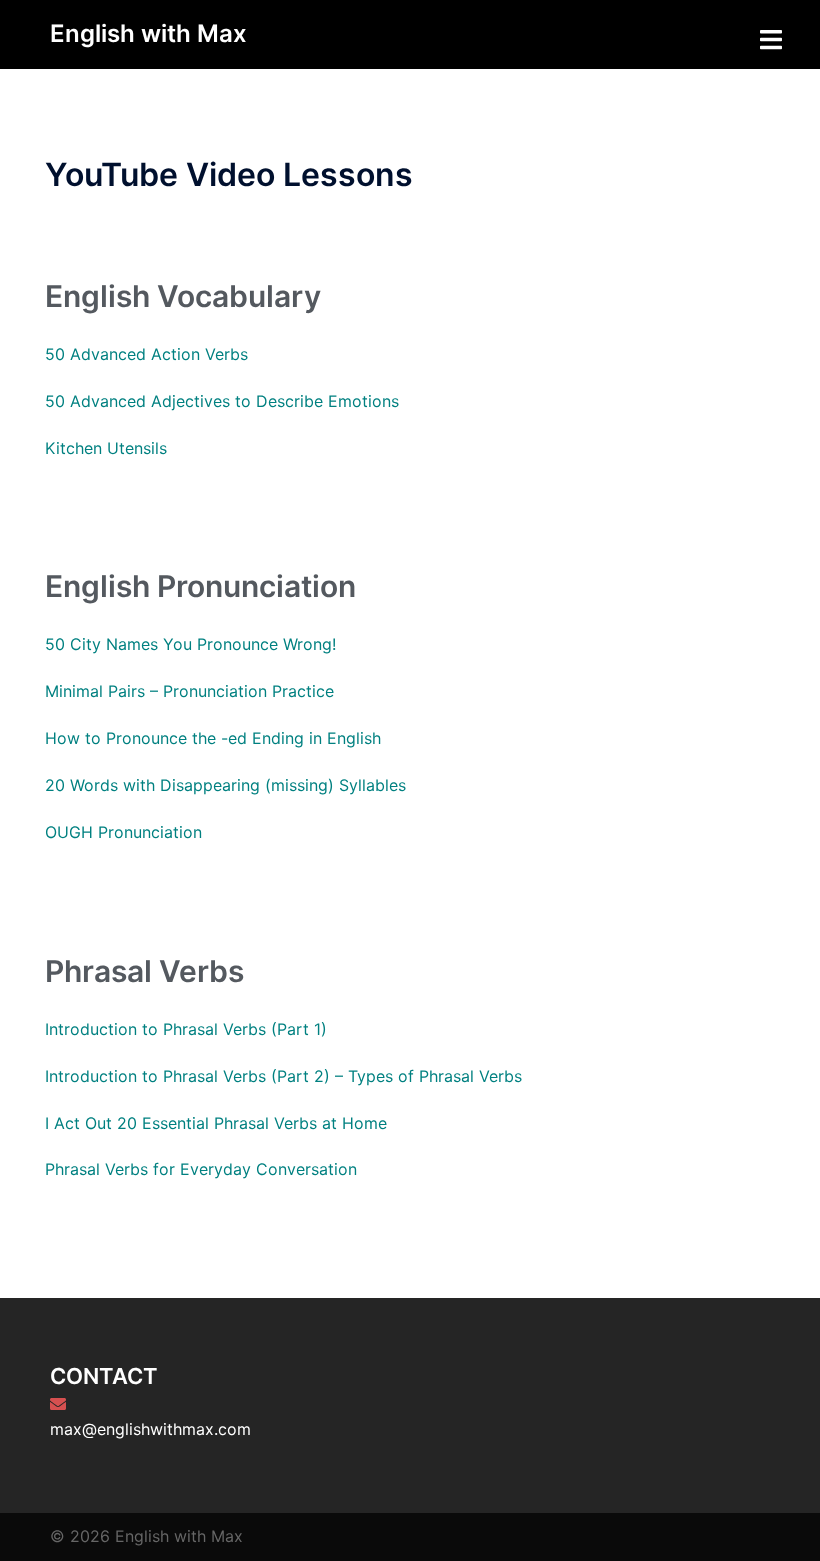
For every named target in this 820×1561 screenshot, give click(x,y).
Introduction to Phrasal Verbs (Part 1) (186, 1029)
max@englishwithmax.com (150, 1429)
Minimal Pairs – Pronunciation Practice (189, 691)
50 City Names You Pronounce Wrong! (190, 644)
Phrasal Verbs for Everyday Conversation (201, 1169)
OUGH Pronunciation (123, 832)
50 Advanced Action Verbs (146, 354)
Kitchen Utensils (106, 448)
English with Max (148, 33)
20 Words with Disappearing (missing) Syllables (225, 785)
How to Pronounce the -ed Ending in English (213, 738)
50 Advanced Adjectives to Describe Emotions (222, 401)
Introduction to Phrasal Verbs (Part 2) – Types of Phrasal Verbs (283, 1076)
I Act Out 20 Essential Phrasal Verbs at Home (216, 1123)
